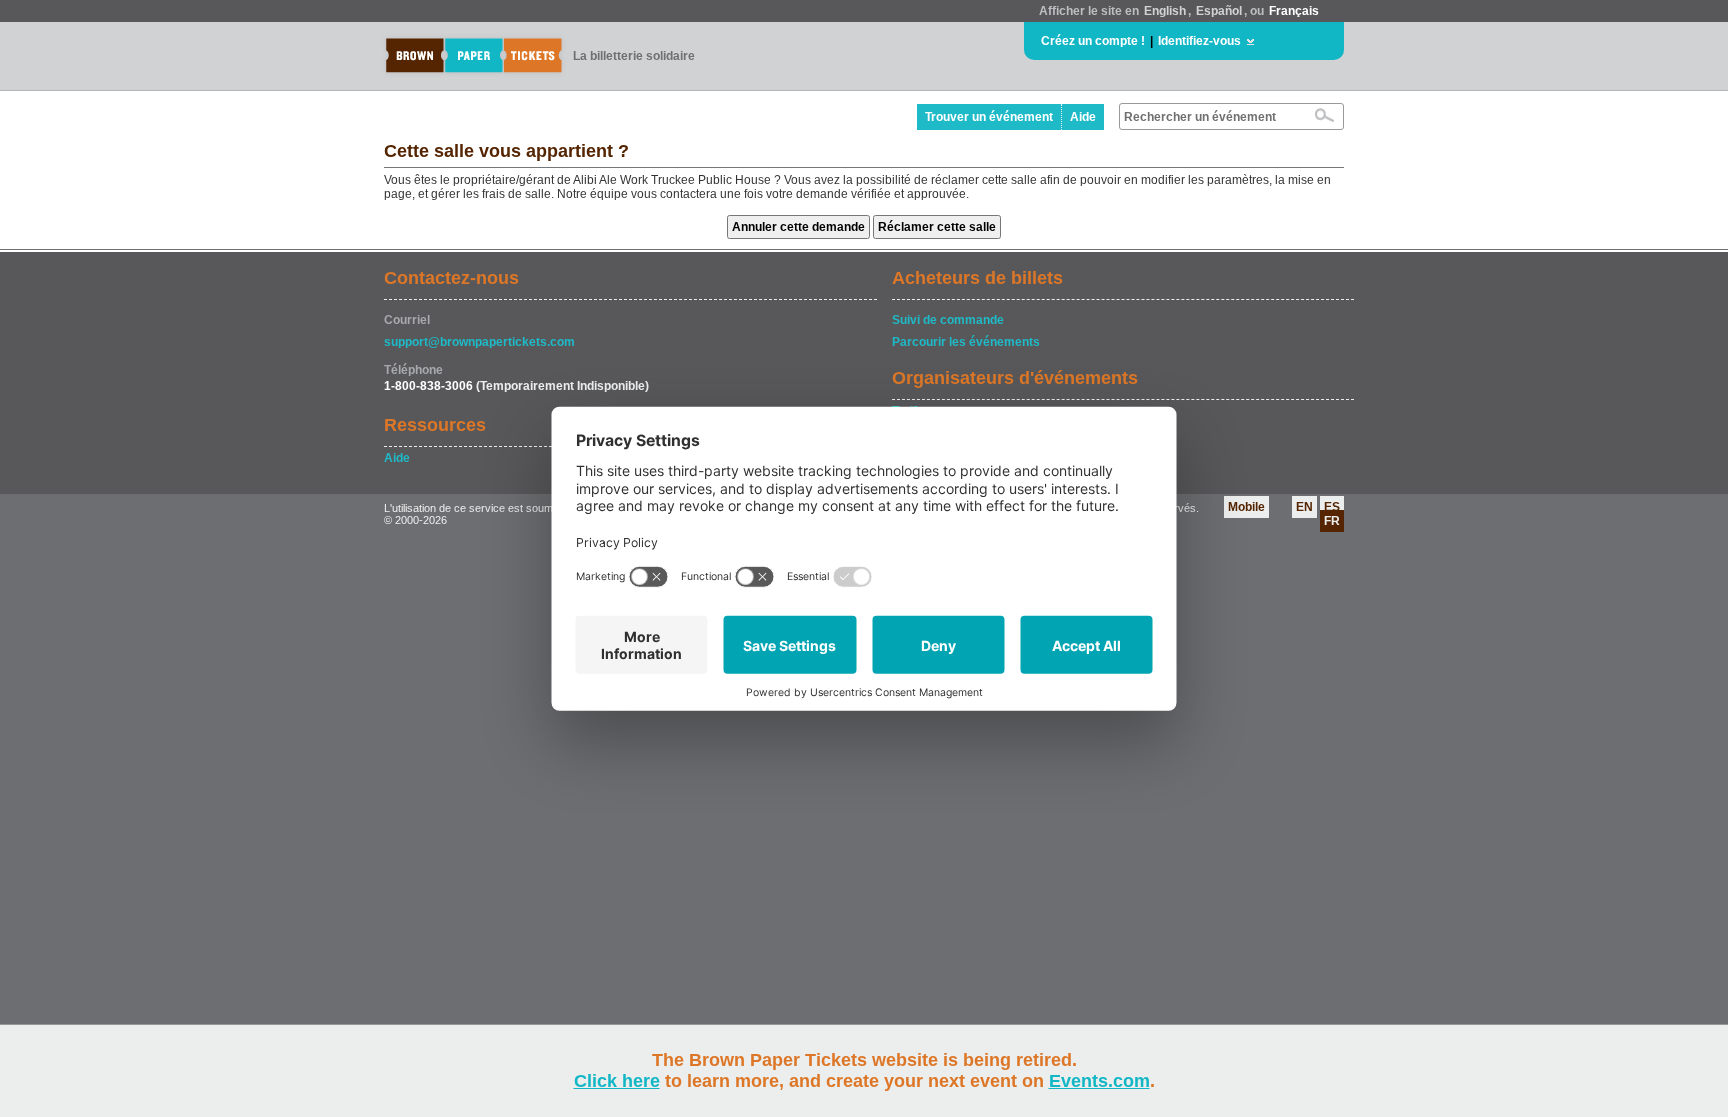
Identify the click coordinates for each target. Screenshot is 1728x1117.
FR (1332, 521)
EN (1304, 507)
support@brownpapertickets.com (479, 342)
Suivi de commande (948, 320)
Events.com (1099, 1081)
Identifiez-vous (1199, 41)
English (1165, 11)
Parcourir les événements (966, 342)
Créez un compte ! (1093, 41)
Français (1294, 11)
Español (1219, 11)
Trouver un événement (989, 117)
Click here (617, 1081)
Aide (1083, 117)
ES (1332, 507)
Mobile (1246, 507)
